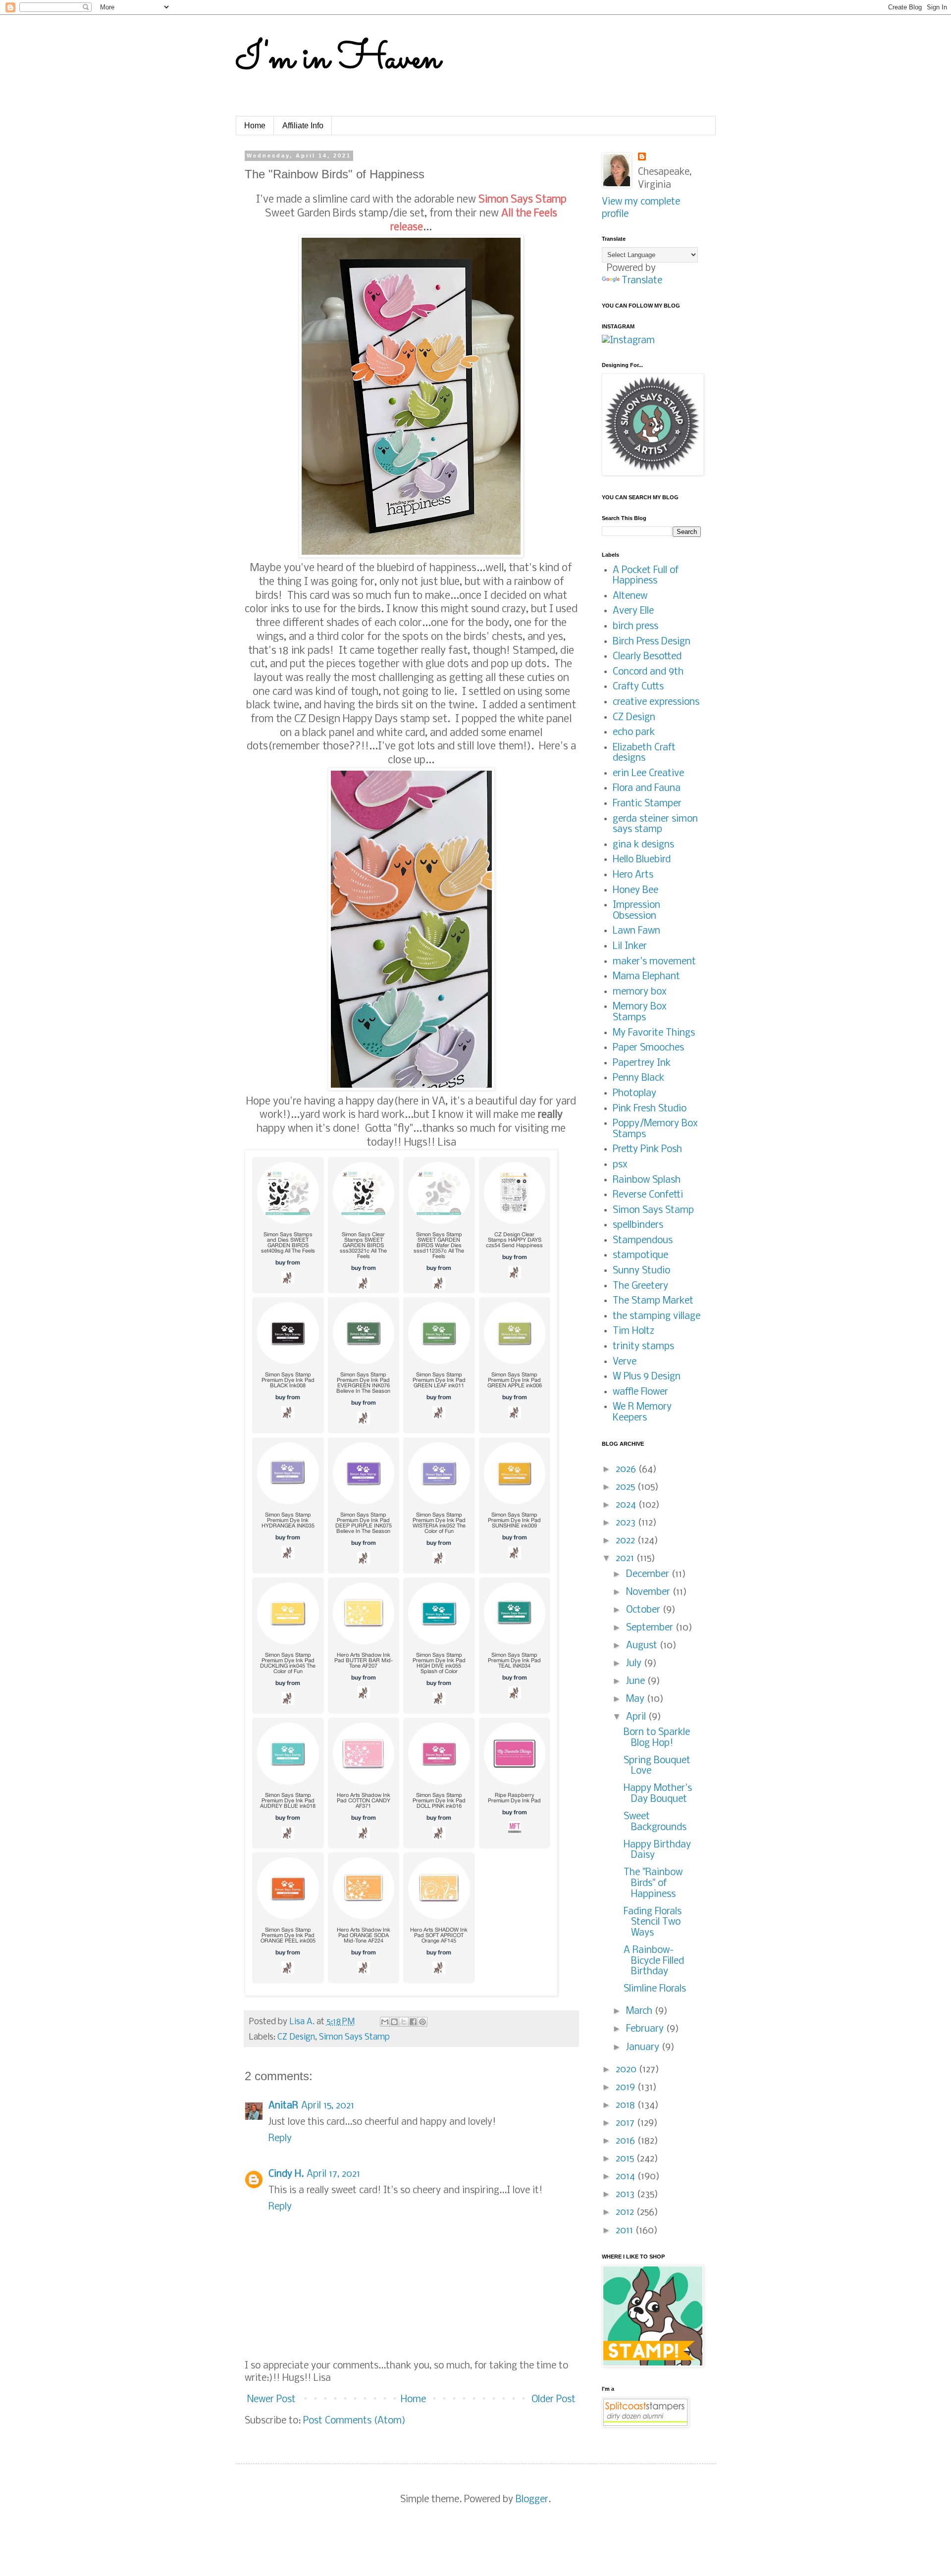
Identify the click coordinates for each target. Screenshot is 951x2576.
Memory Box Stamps (640, 1012)
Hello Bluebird (642, 860)
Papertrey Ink (642, 1063)
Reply (280, 2139)
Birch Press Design (652, 642)
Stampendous (643, 1241)
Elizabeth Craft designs (644, 753)
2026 (627, 1470)
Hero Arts (633, 875)
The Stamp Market (653, 1301)
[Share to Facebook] (413, 2022)
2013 (626, 2195)
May (636, 1699)
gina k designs (643, 845)
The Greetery (640, 1286)
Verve (625, 1362)
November (649, 1592)
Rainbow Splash (647, 1180)
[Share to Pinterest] (423, 2022)
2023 (627, 1523)
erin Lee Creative (648, 774)
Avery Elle (633, 611)
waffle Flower (640, 1392)
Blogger (532, 2500)
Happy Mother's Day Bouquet (658, 1794)
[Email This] (385, 2022)
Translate (642, 281)
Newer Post (271, 2400)
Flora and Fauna (647, 789)
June (637, 1682)
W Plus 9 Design (647, 1377)
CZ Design (296, 2037)
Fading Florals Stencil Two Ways (653, 1922)
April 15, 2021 (328, 2106)
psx (620, 1165)
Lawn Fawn (636, 931)
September (651, 1628)
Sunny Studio (641, 1271)
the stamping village (657, 1316)
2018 (627, 2105)
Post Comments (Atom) (354, 2421)
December (649, 1575)
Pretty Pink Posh (647, 1150)
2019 (627, 2088)
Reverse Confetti (648, 1195)
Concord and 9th (648, 672)
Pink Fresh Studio (650, 1109)
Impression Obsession (636, 911)
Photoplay (634, 1094)
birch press (635, 627)
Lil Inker (630, 946)
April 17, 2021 (333, 2174)
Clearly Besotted (647, 657)
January (644, 2048)
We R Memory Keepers (642, 1413)
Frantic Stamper (647, 804)
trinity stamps (643, 1347)
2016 (627, 2141)
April (637, 1717)
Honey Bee (635, 891)
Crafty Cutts (638, 687)
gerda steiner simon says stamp (655, 825)
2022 (627, 1541)
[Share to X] (404, 2022)
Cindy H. (286, 2174)
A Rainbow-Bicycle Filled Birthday (654, 1961)
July (635, 1664)
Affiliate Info (303, 126)
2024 (627, 1505)
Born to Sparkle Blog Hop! (657, 1738)
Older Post (554, 2400)
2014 (627, 2177)
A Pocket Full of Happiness (646, 576)
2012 (626, 2212)
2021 (626, 1559)
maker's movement (654, 962)
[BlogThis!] (394, 2022)
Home (255, 126)
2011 (626, 2231)
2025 (627, 1487)
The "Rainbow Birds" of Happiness (653, 1883)
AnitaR (283, 2106)
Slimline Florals (655, 1989)
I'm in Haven (338, 59)
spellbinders (638, 1225)
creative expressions (656, 702)
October (644, 1610)
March (640, 2011)
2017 (626, 2123)
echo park (634, 733)
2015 (626, 2159)
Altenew (630, 596)
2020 (627, 2070)
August (643, 1646)
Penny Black (638, 1078)
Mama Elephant (646, 977)
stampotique (640, 1256)
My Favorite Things (654, 1033)
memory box (640, 992)
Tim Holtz (634, 1331)
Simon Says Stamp (354, 2037)
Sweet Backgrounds (655, 1822)
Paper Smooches (648, 1048)
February (646, 2029)
